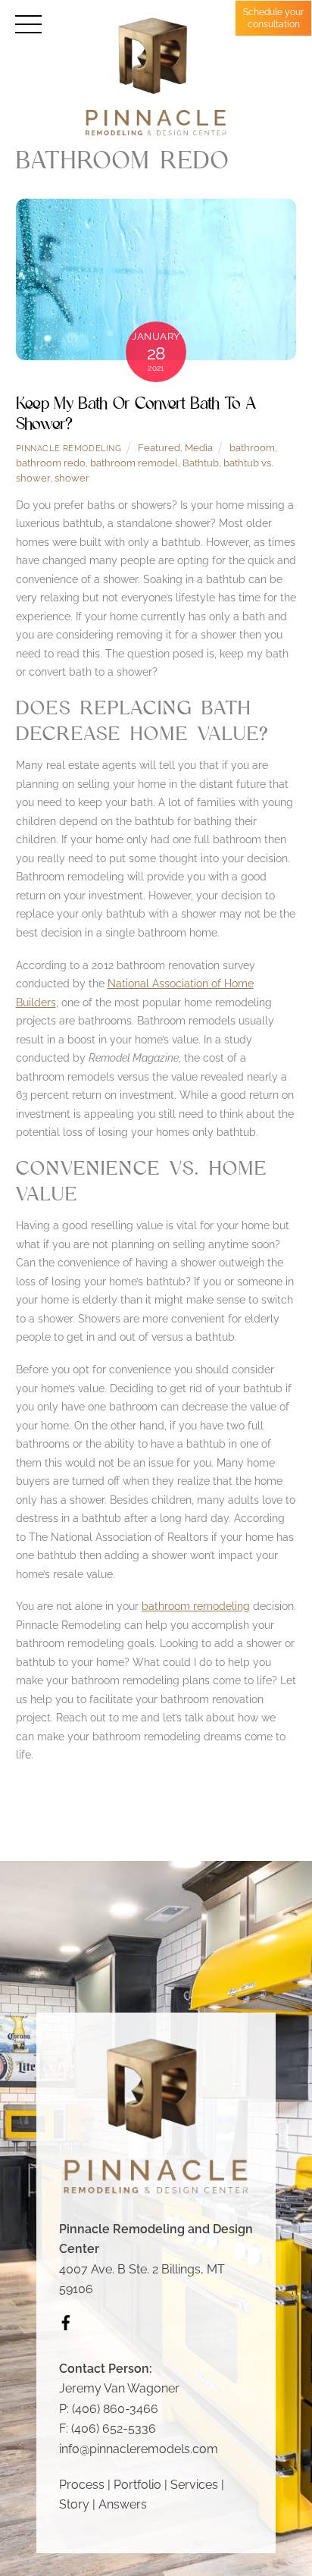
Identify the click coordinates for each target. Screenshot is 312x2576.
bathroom (252, 448)
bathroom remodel (134, 463)
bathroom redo (51, 463)
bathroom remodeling (196, 1606)
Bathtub (201, 463)
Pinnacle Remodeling (69, 448)
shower (72, 478)
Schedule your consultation (273, 18)
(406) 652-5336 (114, 2429)
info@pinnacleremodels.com (139, 2449)
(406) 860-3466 (115, 2409)
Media (199, 448)
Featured (159, 448)
